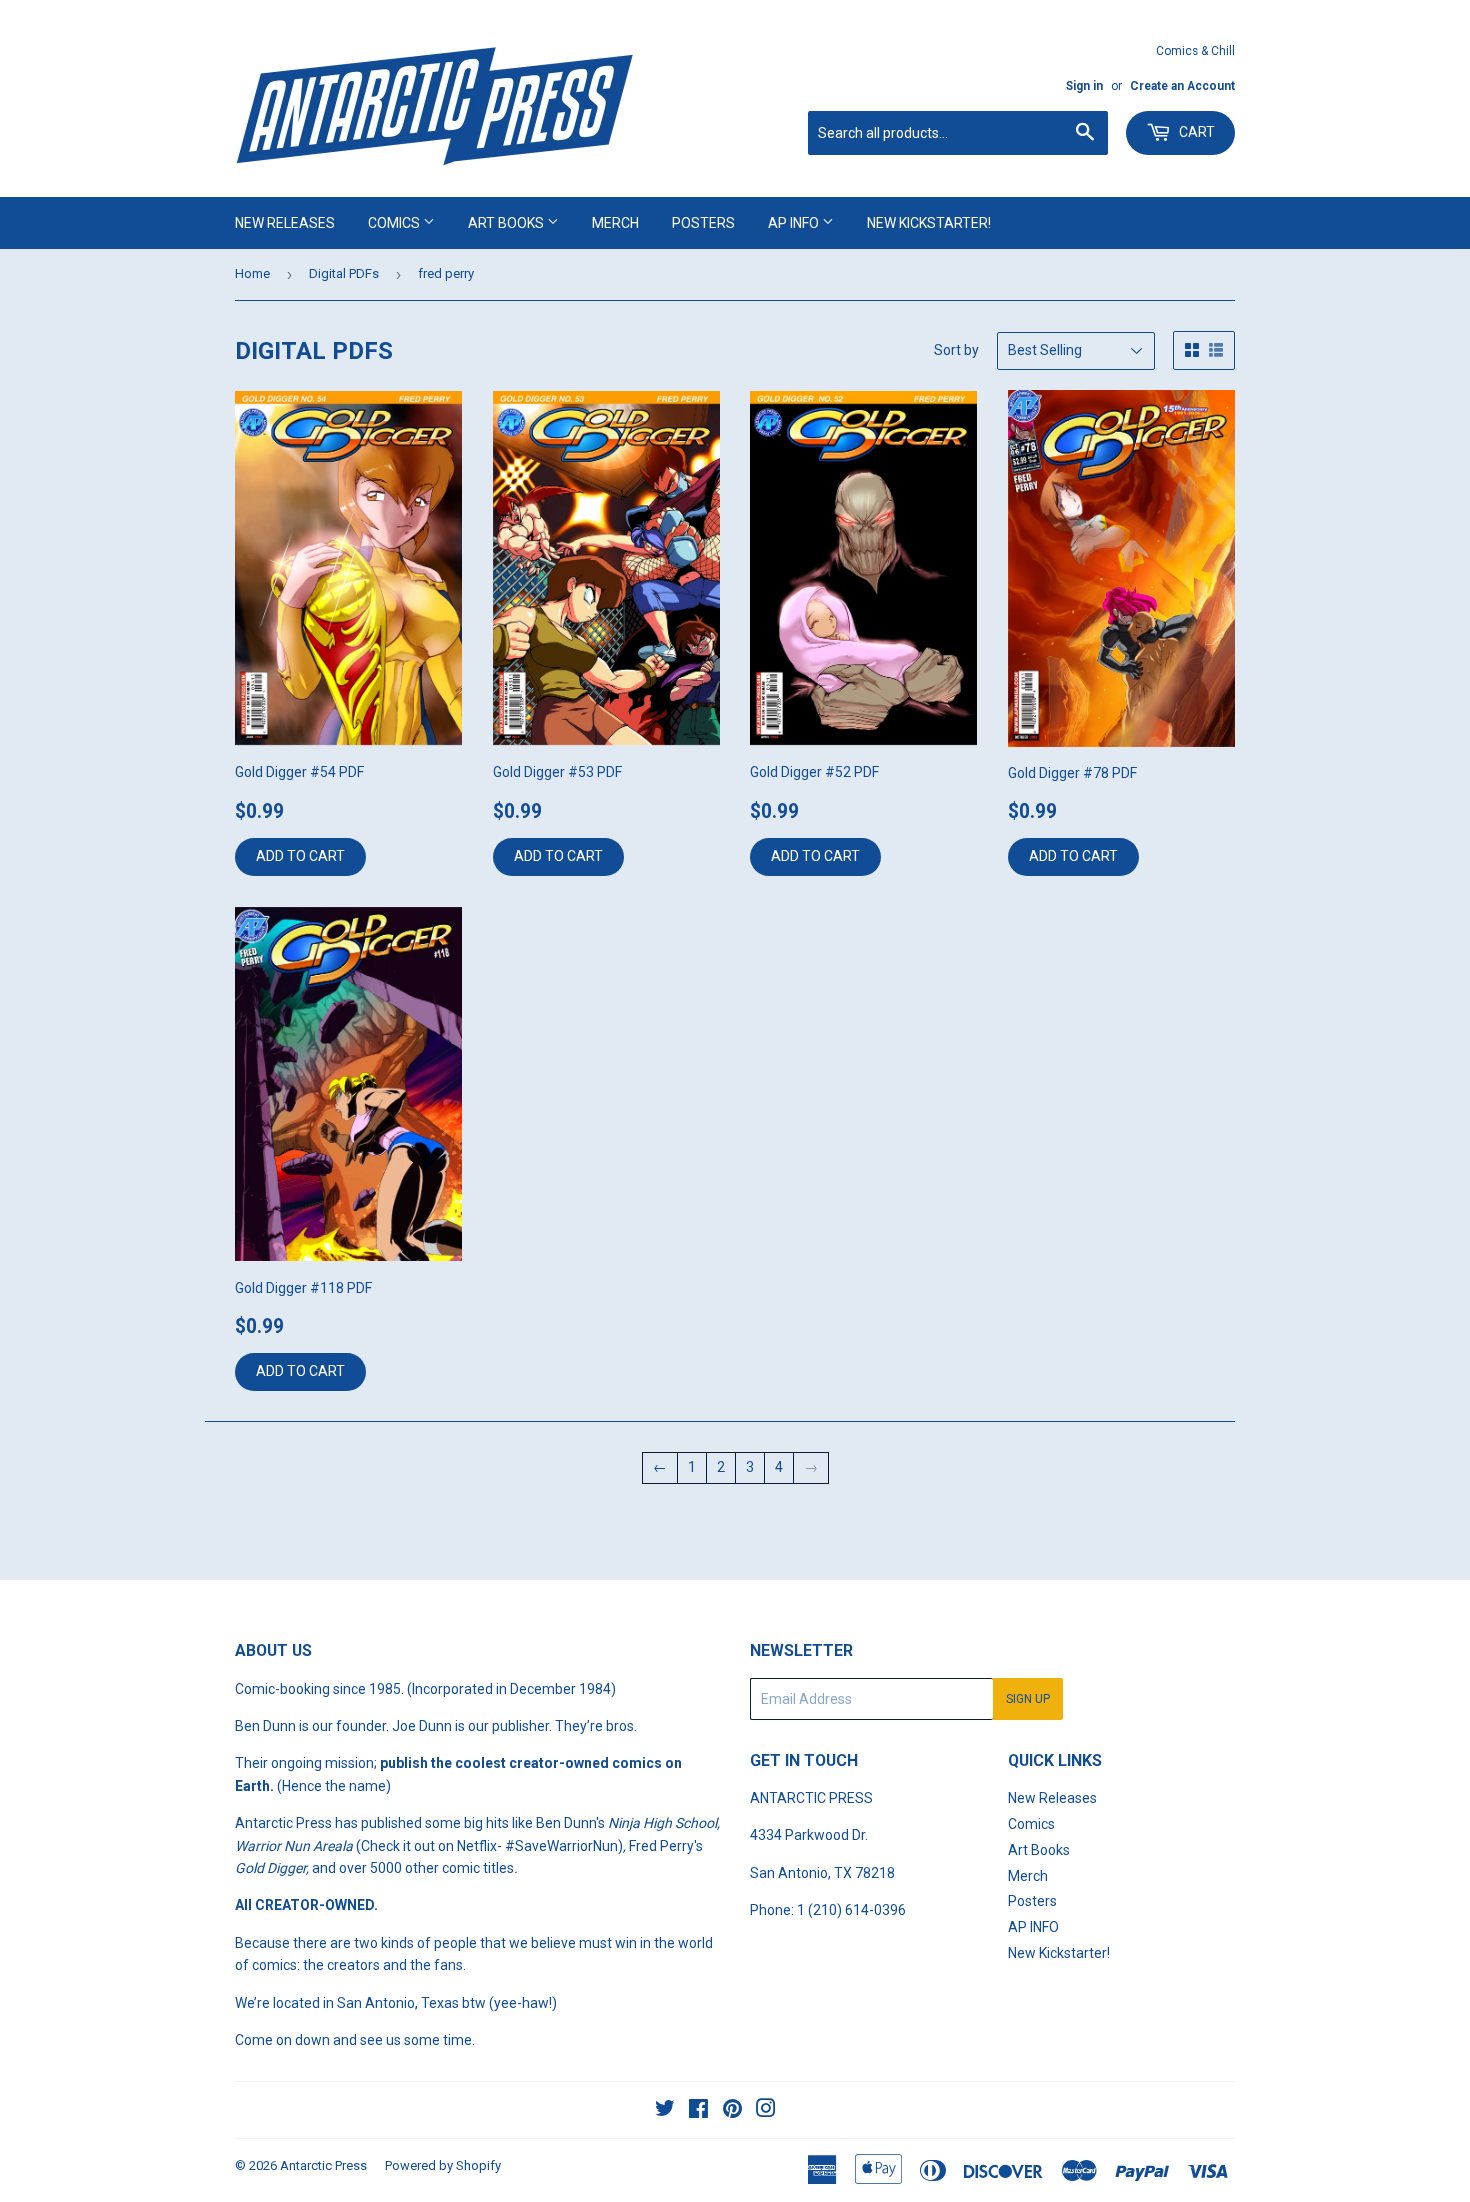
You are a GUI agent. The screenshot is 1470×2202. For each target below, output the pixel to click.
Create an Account (1182, 86)
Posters (703, 223)
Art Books (507, 223)
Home (252, 273)
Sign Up (1028, 1699)
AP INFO (795, 223)
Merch (615, 223)
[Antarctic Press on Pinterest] (732, 2111)
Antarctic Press (323, 2165)
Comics (395, 223)
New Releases (285, 223)
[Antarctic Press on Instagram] (766, 2111)
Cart (1195, 132)
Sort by (956, 350)
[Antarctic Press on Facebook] (698, 2111)
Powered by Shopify (443, 2165)
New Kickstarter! (929, 223)
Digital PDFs (344, 273)
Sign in (1084, 86)
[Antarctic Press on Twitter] (665, 2111)
